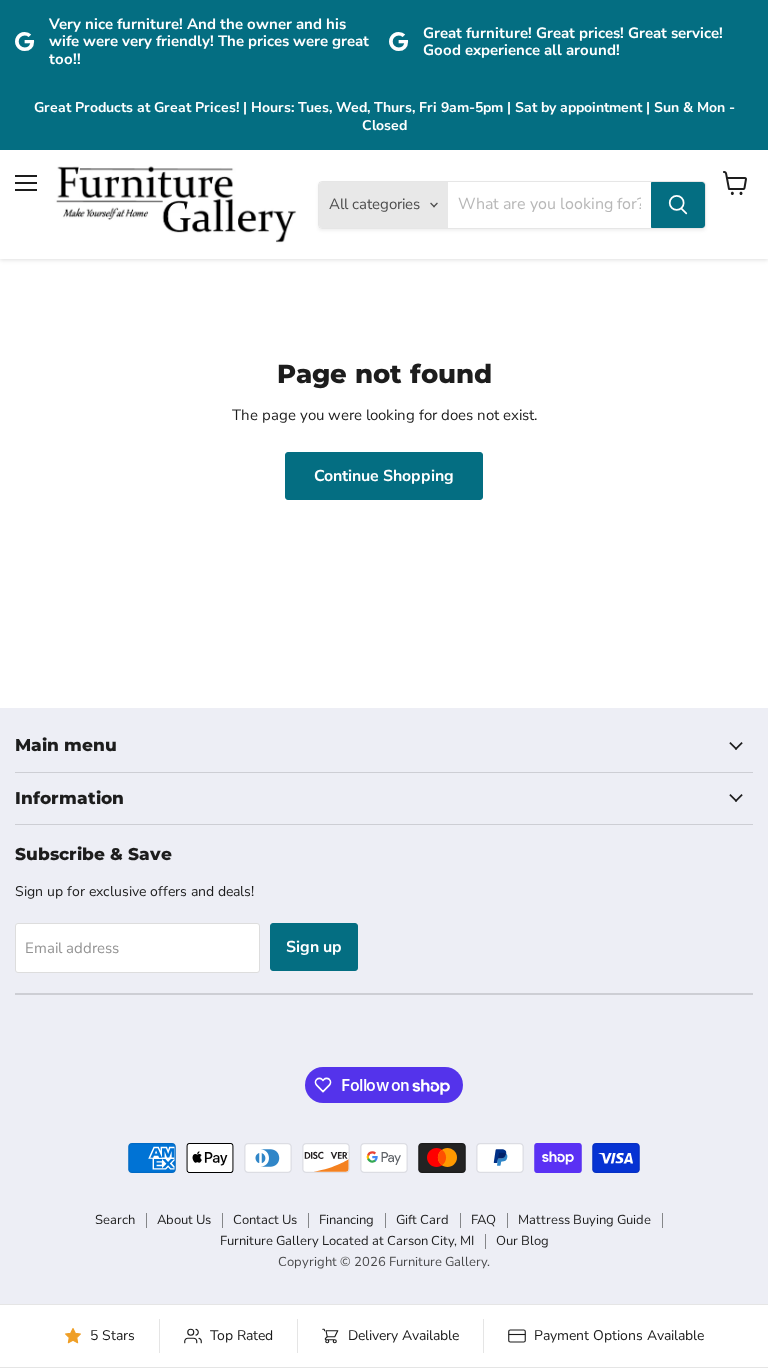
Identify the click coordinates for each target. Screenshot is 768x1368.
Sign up (314, 947)
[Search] (678, 205)
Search (115, 1220)
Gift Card (422, 1220)
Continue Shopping (384, 476)
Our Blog (522, 1241)
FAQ (483, 1220)
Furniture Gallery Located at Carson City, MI (347, 1241)
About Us (184, 1220)
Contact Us (265, 1220)
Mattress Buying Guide (584, 1220)
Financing (346, 1220)
